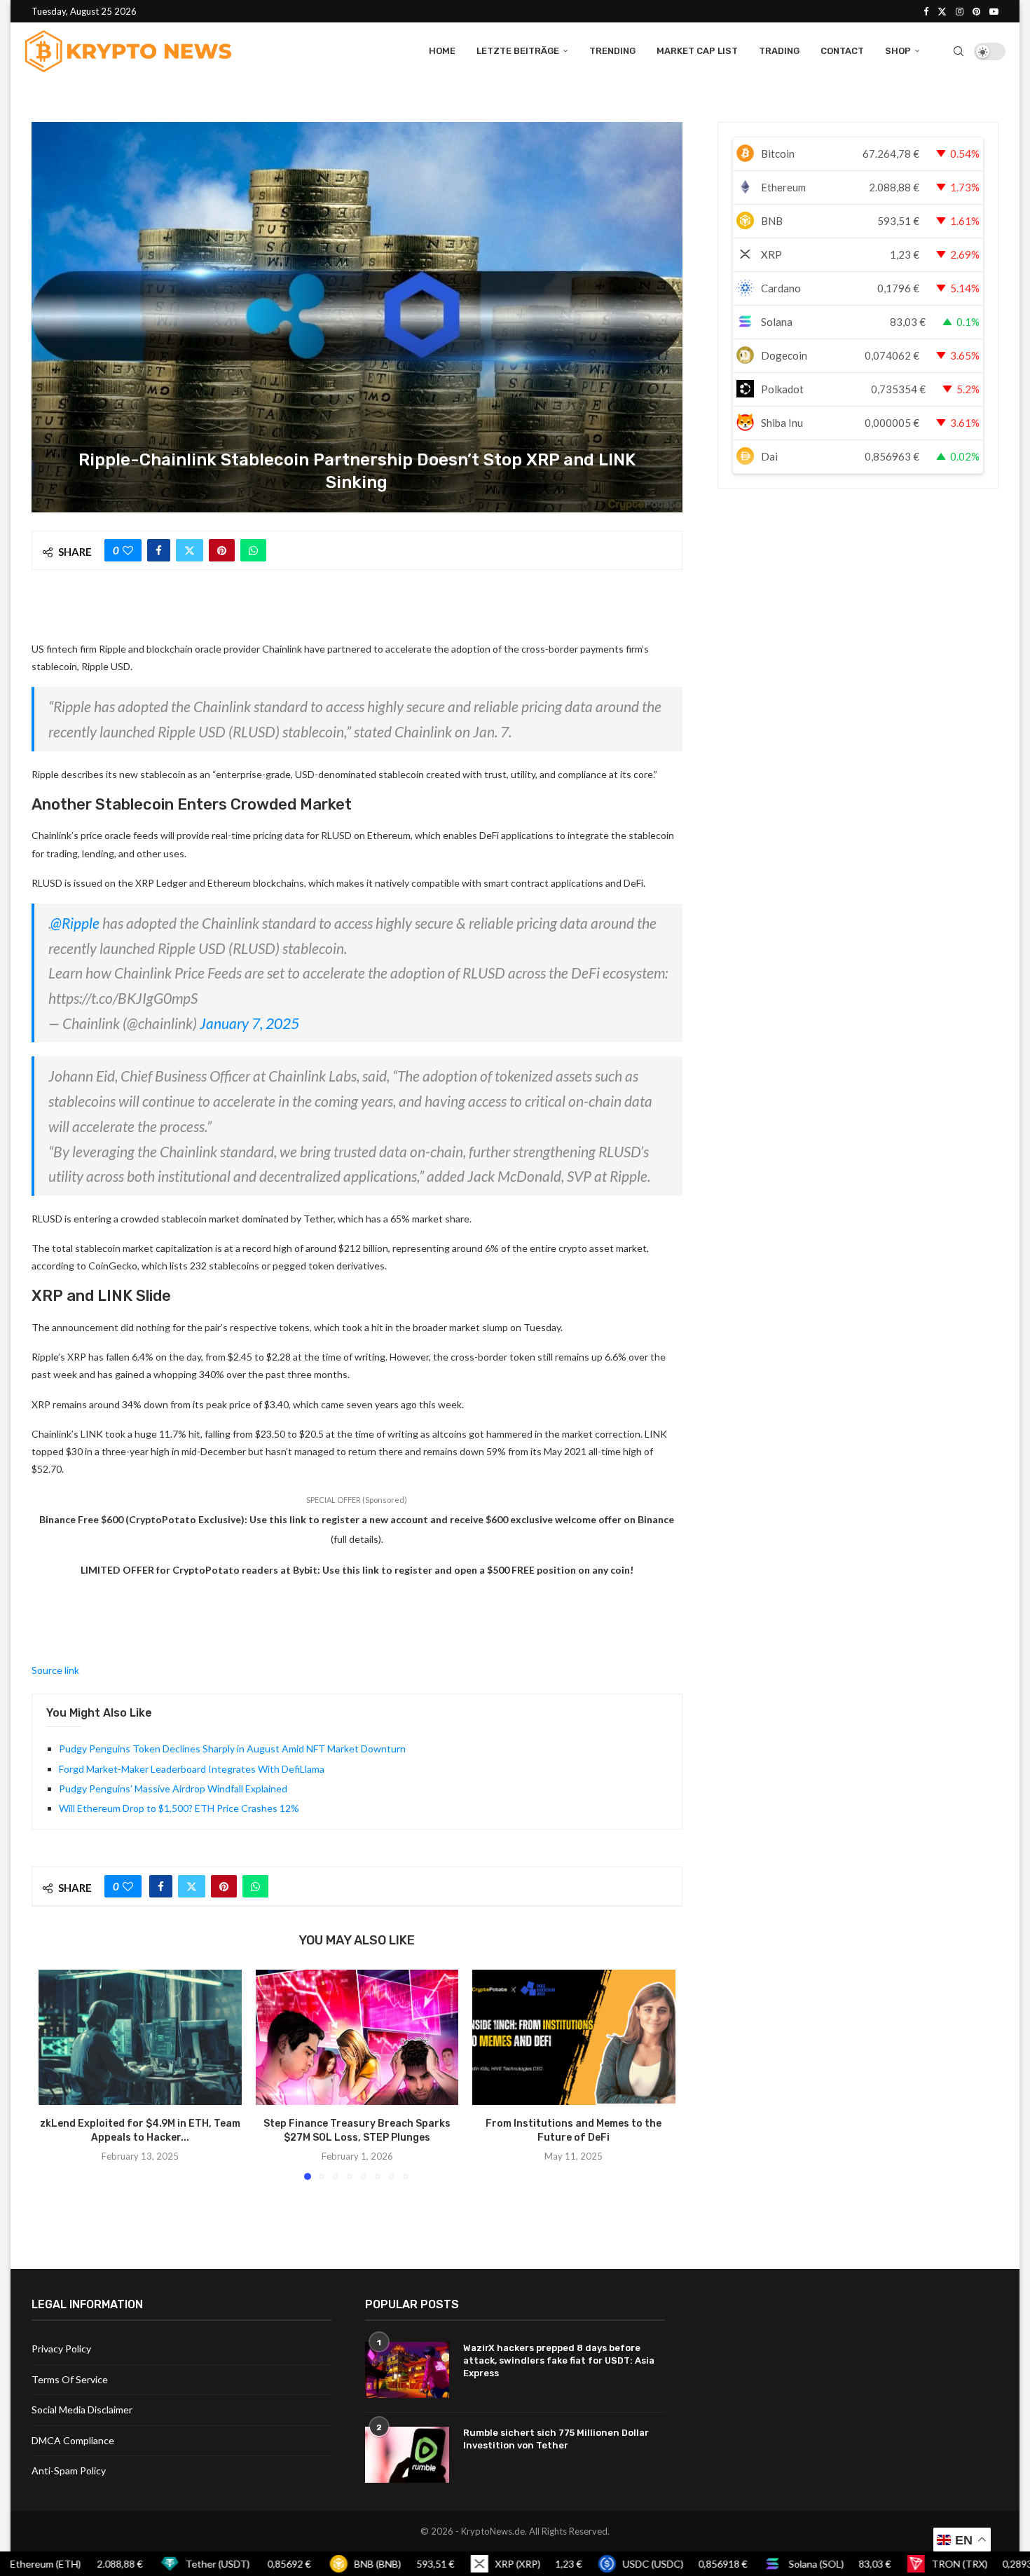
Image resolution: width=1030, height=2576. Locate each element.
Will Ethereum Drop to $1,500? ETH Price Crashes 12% (179, 1808)
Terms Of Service (70, 2379)
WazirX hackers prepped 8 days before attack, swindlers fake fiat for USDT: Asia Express (559, 2360)
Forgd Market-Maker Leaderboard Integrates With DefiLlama (192, 1769)
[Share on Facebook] (159, 550)
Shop (898, 51)
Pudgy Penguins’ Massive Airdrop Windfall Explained (173, 1788)
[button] (57, 2074)
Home (442, 51)
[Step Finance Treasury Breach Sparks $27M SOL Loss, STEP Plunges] (357, 2037)
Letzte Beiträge (518, 51)
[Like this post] (128, 550)
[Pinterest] (976, 11)
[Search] (959, 51)
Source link (55, 1670)
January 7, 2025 (249, 1023)
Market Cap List (697, 51)
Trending (612, 51)
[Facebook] (926, 11)
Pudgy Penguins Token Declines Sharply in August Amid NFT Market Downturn (232, 1749)
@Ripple (75, 923)
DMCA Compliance (73, 2440)
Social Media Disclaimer (82, 2410)
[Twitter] (942, 11)
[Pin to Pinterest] (222, 550)
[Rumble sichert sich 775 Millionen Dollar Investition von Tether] (407, 2455)
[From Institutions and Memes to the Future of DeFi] (574, 2037)
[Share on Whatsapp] (253, 550)
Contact (842, 51)
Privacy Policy (61, 2349)
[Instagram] (960, 11)
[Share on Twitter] (190, 550)
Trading (779, 51)
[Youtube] (994, 11)
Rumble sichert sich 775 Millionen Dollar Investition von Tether (556, 2439)
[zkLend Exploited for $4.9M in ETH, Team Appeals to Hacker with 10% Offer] (140, 2037)
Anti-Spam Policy (69, 2471)
